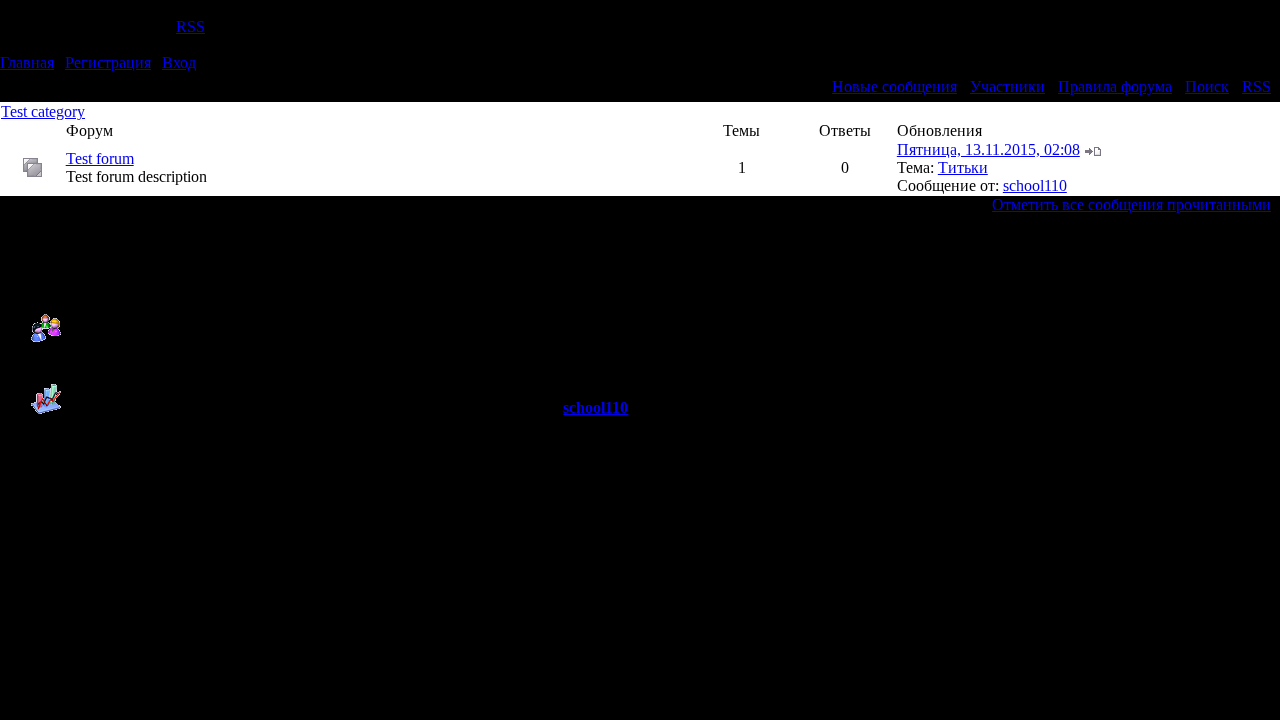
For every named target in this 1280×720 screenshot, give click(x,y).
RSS (190, 26)
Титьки (963, 167)
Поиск (1207, 86)
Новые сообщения (894, 86)
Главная (27, 62)
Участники (1007, 86)
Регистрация (108, 62)
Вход (179, 62)
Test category (43, 111)
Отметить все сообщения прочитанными (1131, 204)
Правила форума (1115, 86)
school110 (1035, 185)
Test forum (100, 158)
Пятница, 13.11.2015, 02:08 (988, 149)
